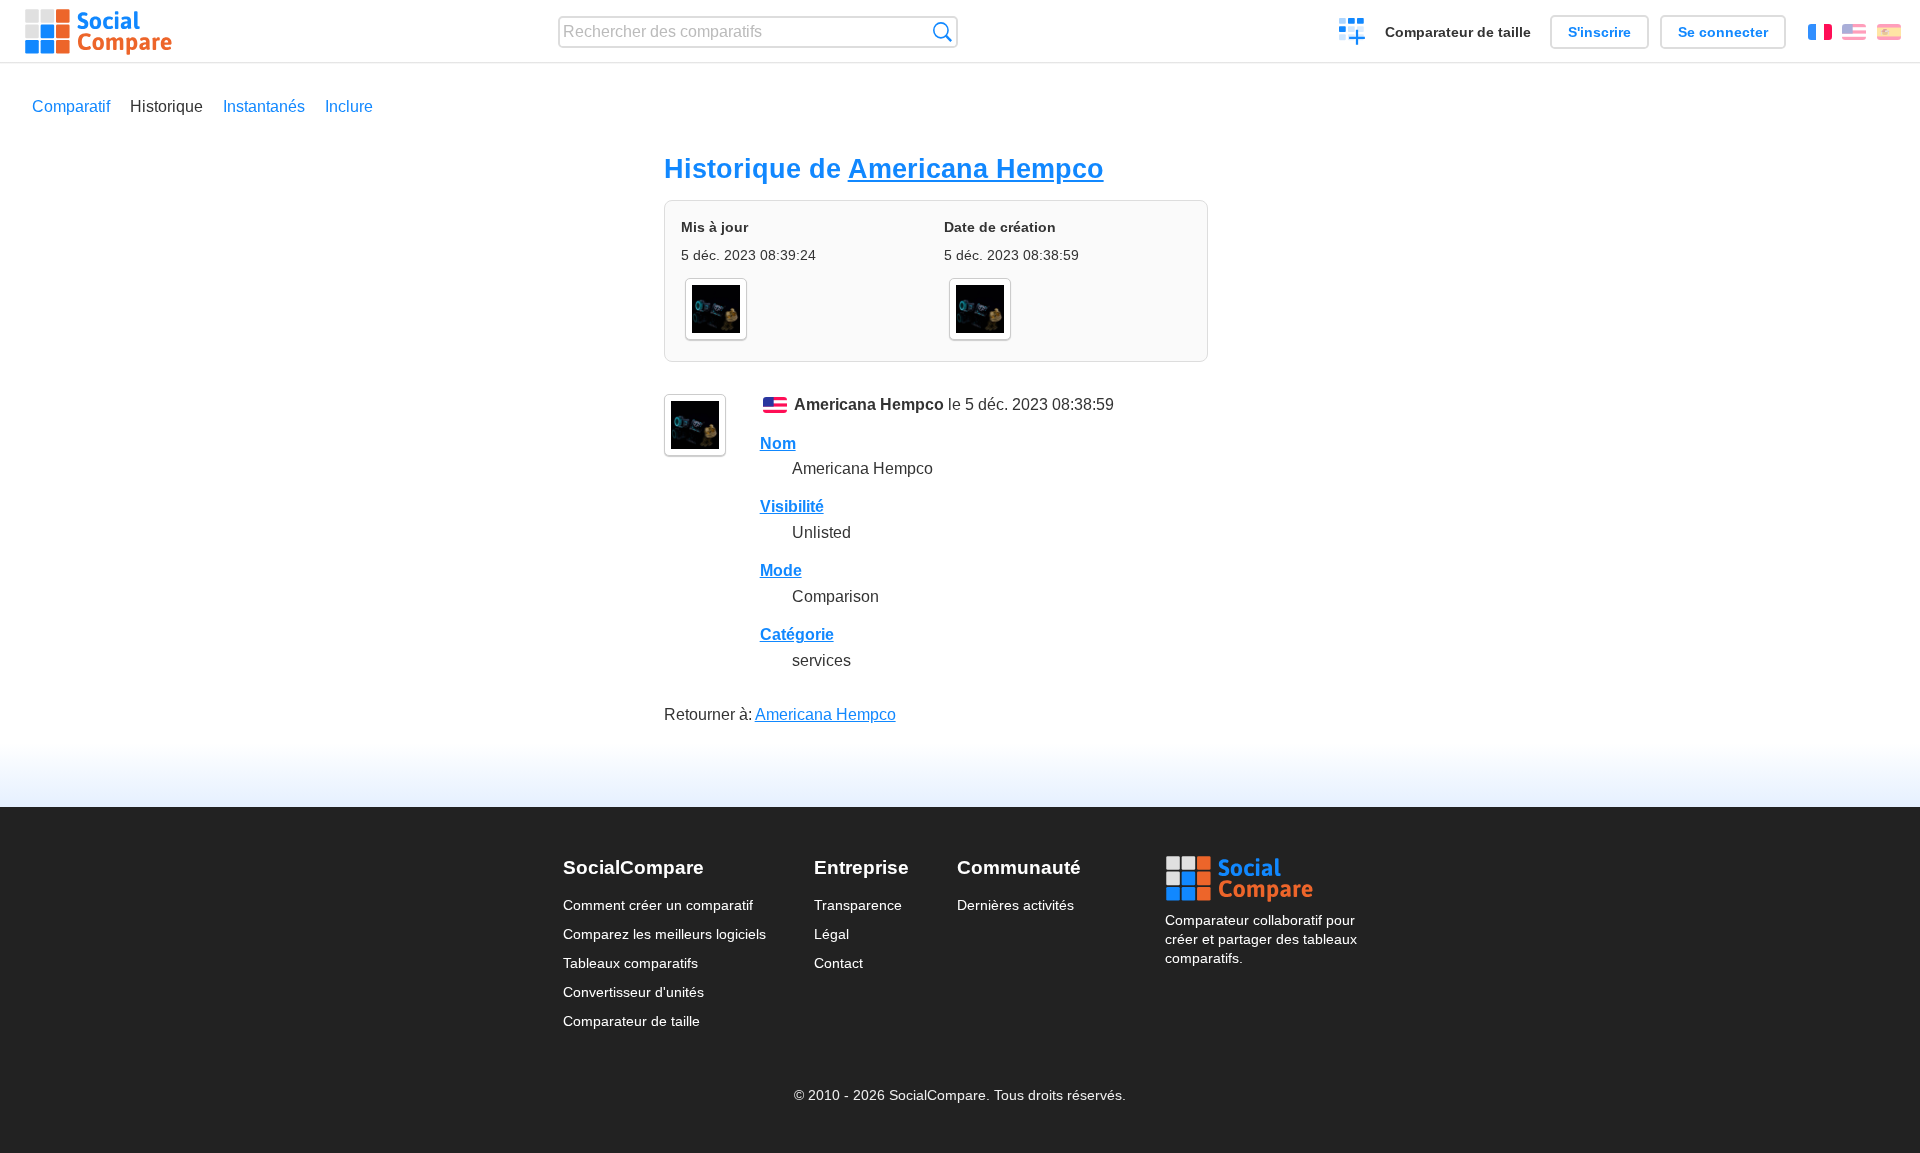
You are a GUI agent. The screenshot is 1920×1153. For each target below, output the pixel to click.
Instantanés (264, 106)
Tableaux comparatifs (630, 963)
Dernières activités (1015, 905)
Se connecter (1723, 32)
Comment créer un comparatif (658, 905)
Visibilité (792, 506)
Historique (166, 106)
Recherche (942, 31)
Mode (781, 570)
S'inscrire (1599, 32)
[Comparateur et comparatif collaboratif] (98, 32)
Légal (831, 934)
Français (1820, 32)
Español (1889, 32)
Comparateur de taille (1458, 32)
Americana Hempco (976, 168)
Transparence (858, 905)
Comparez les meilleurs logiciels (664, 934)
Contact (838, 963)
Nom (778, 443)
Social (1261, 879)
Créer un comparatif (1352, 34)
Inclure (349, 106)
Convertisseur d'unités (633, 992)
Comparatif (71, 106)
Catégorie (797, 634)
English (1854, 32)
